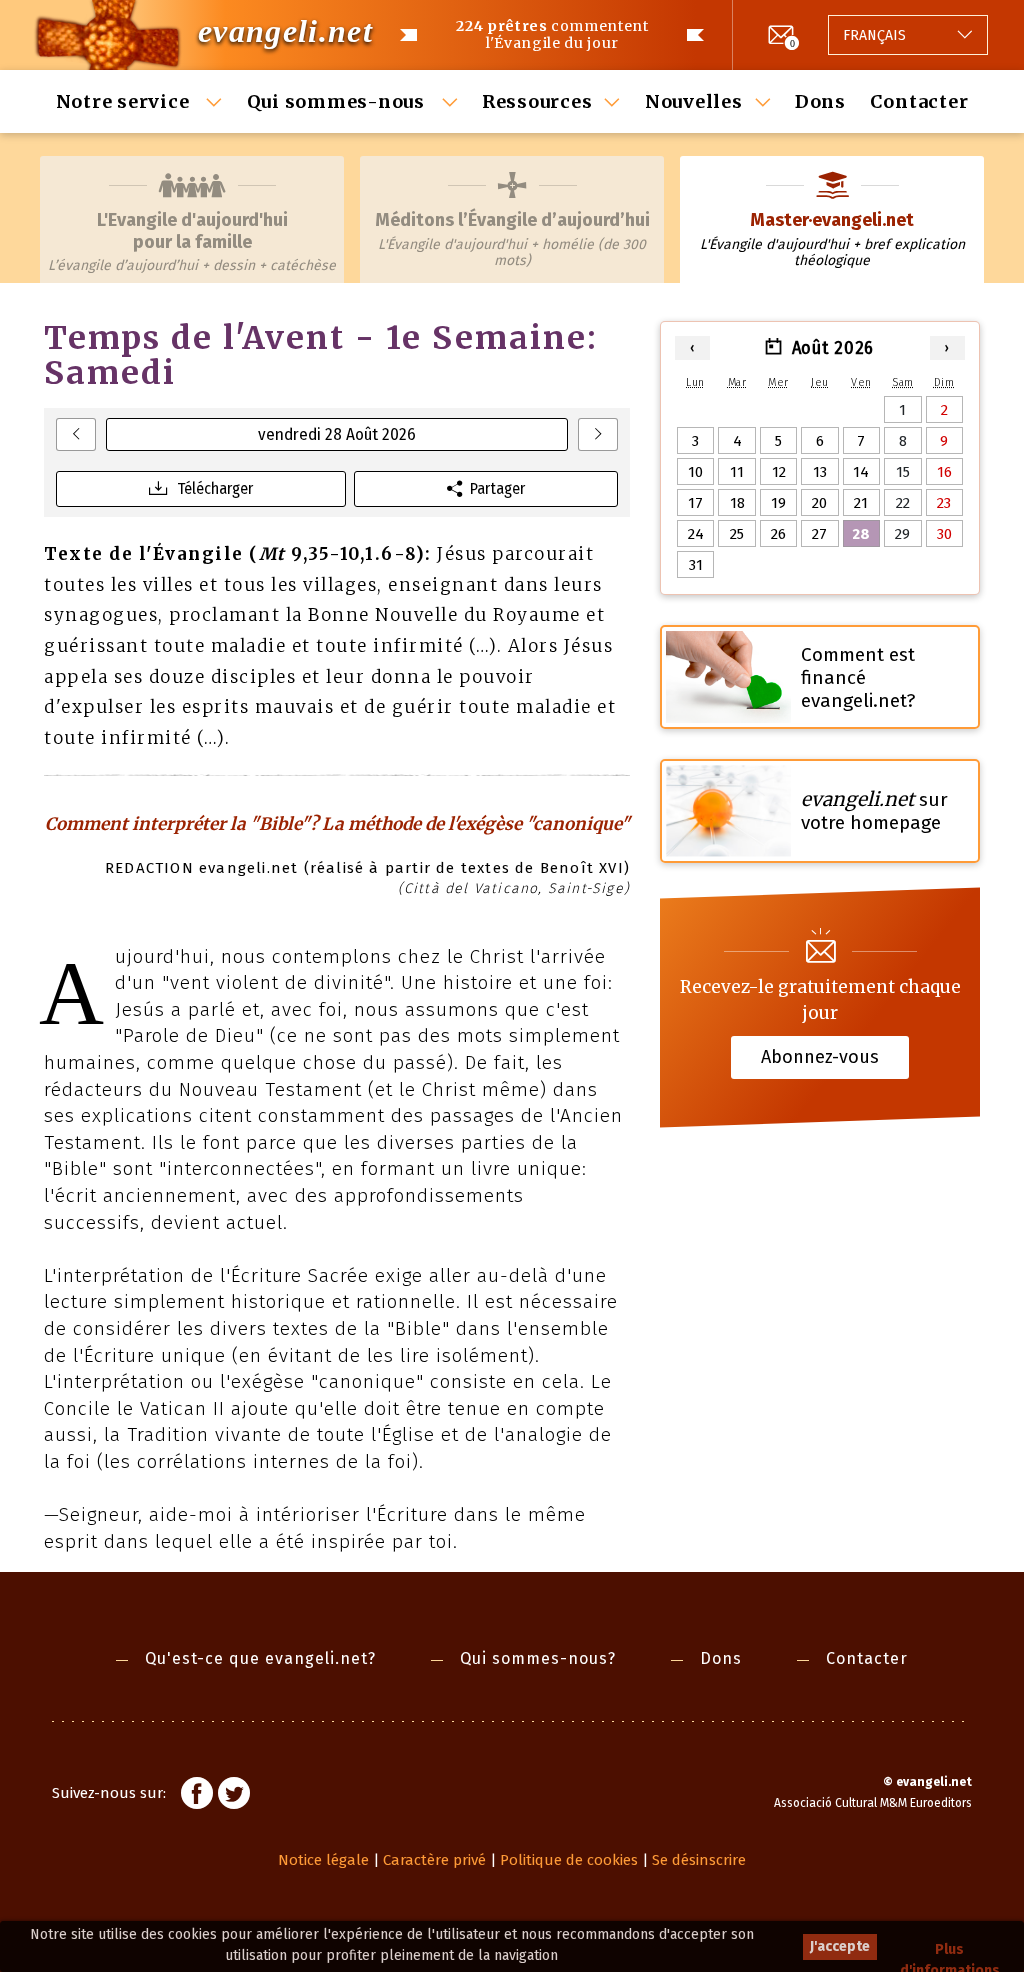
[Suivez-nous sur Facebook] (197, 1796)
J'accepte (840, 1946)
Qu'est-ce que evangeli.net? (260, 1658)
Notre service (125, 101)
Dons (820, 101)
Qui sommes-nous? (538, 1658)
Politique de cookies (569, 1860)
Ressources (537, 101)
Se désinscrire (699, 1860)
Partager (497, 488)
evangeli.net (285, 31)
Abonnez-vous (820, 1057)
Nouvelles (694, 101)
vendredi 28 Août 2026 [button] (337, 434)
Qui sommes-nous (338, 101)
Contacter (919, 101)
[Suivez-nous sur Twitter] (234, 1796)
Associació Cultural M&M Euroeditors (873, 1803)
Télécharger (215, 488)
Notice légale (323, 1860)
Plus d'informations (950, 1950)
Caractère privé (434, 1860)
